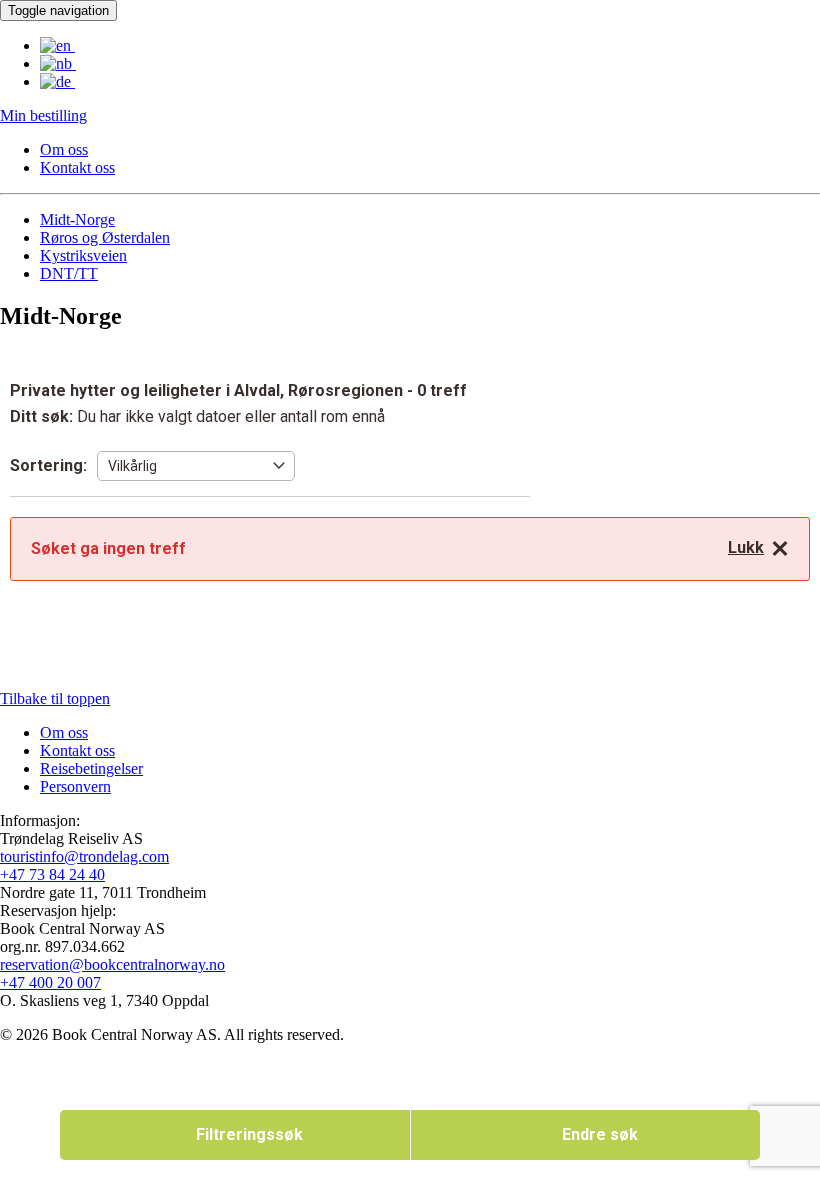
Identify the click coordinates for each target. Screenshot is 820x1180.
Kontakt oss (77, 167)
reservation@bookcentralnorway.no (112, 964)
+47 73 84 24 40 (52, 874)
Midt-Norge (77, 219)
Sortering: (48, 465)
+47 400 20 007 (50, 982)
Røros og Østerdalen (105, 237)
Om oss (64, 149)
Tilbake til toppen (55, 698)
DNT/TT (69, 273)
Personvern (75, 786)
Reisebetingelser (91, 768)
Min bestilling (43, 115)
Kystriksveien (83, 255)
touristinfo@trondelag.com (84, 856)
